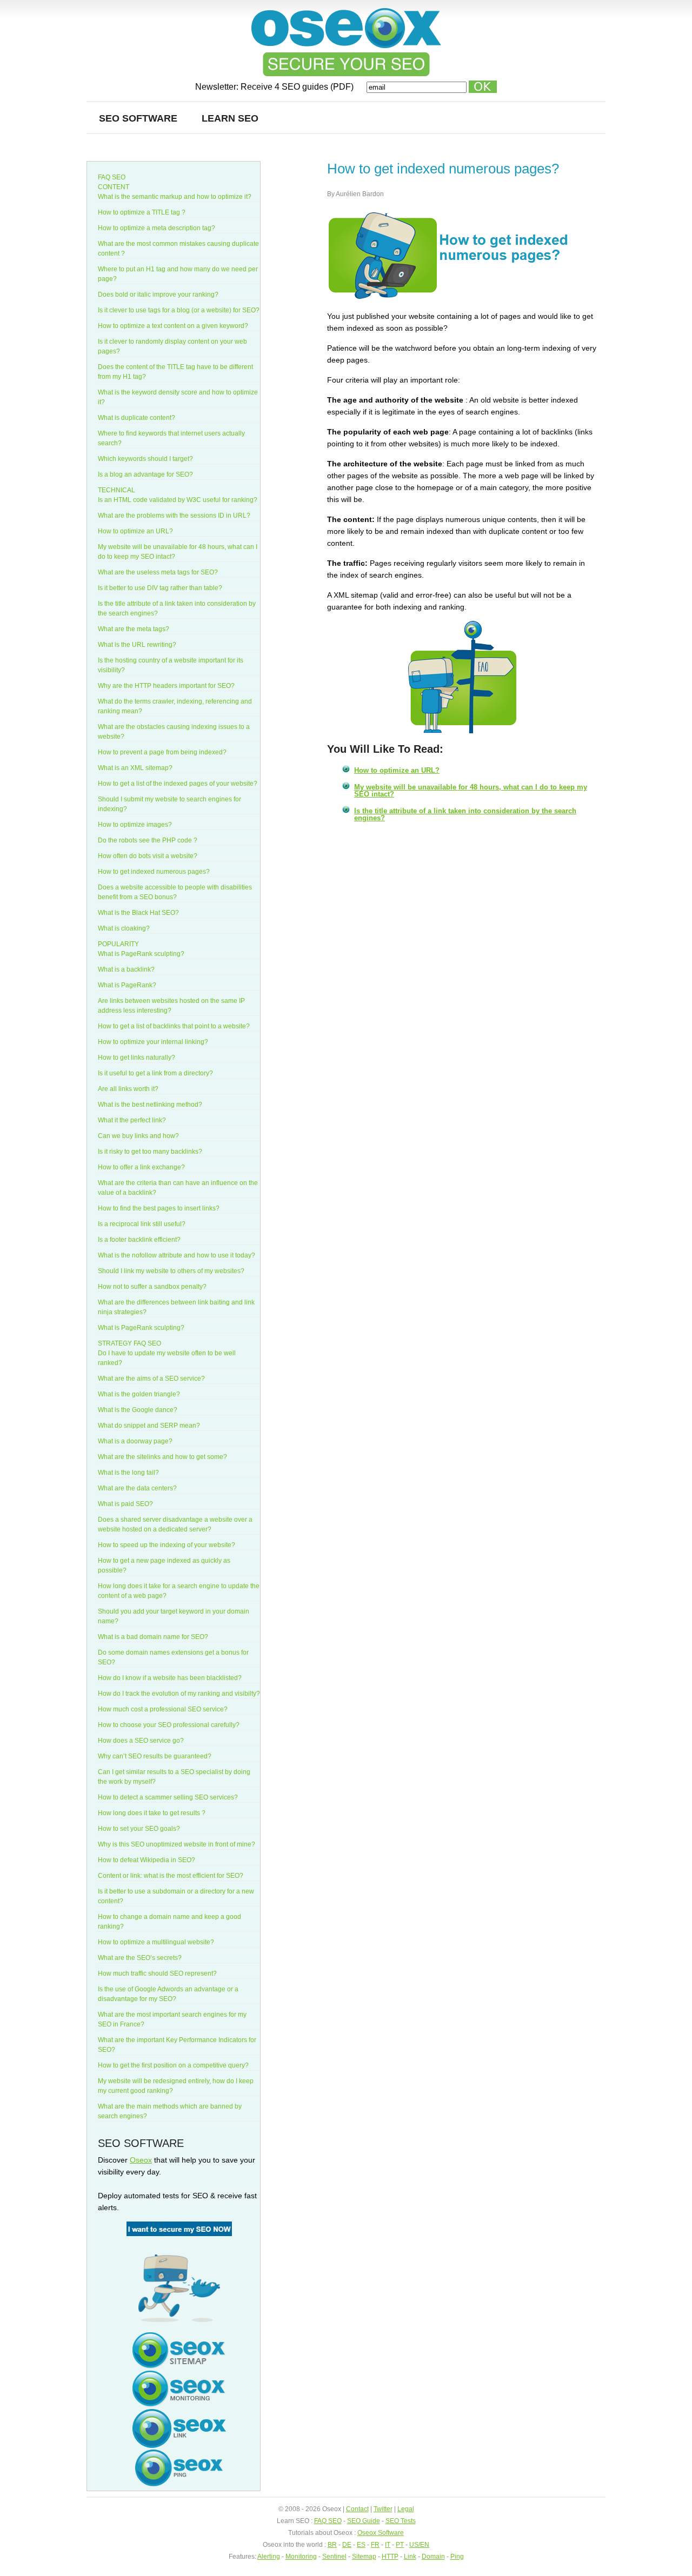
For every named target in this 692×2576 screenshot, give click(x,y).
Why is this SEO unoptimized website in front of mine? (177, 1844)
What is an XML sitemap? (135, 768)
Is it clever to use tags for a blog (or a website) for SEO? (179, 310)
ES (361, 2545)
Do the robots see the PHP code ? (148, 840)
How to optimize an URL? (397, 770)
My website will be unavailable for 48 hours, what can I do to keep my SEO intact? (471, 791)
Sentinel (334, 2557)
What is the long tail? (128, 1473)
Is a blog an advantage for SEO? (145, 474)
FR (375, 2545)
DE (347, 2545)
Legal (406, 2509)
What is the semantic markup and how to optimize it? (175, 197)
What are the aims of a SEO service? (151, 1379)
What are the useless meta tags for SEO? (158, 572)
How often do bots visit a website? (148, 856)
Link (410, 2557)
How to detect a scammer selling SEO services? (168, 1797)
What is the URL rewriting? (137, 645)
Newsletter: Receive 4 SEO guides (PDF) (275, 87)
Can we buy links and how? (138, 1136)
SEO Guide (364, 2521)
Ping (457, 2557)
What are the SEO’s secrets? (140, 1958)
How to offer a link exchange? (141, 1167)
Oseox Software (381, 2533)
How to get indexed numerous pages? (154, 872)
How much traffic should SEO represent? (157, 1973)
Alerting (269, 2557)
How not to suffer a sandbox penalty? (152, 1287)
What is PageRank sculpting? (141, 954)
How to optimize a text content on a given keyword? (173, 326)
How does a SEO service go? (141, 1741)
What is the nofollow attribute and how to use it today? (177, 1255)
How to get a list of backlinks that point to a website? (174, 1026)
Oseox (141, 2160)
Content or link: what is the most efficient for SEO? (171, 1876)
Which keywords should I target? (145, 459)
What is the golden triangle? (139, 1394)
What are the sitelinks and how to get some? (162, 1457)
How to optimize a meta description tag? (157, 228)
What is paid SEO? (125, 1504)
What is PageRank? (127, 985)
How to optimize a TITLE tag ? (142, 212)
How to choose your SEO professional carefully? (169, 1725)
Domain (433, 2557)
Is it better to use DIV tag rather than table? (160, 588)
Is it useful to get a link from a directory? (155, 1073)
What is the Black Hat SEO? (138, 913)
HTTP (390, 2557)
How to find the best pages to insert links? (159, 1208)
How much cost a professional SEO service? (163, 1709)
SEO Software (138, 118)
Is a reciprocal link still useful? (142, 1224)
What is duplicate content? (137, 418)
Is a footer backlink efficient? (139, 1240)
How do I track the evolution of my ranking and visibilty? (179, 1694)
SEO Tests (401, 2521)
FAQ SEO (112, 177)
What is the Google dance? (138, 1410)
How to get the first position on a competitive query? (173, 2065)
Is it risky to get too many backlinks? (150, 1152)
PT (400, 2545)
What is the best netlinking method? (150, 1105)
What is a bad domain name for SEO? (153, 1637)
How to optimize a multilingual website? (156, 1942)
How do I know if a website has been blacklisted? (170, 1678)
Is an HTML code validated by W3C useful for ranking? (178, 500)
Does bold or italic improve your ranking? (158, 295)
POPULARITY (118, 944)
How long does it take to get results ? (152, 1813)
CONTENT (114, 187)
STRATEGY (115, 1343)
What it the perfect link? (132, 1120)
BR (332, 2545)
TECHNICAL (117, 490)
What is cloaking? (124, 928)
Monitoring (301, 2557)
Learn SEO (230, 118)
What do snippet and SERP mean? (149, 1426)
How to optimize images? (135, 825)
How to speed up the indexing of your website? (167, 1545)
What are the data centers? (137, 1488)
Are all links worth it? (128, 1089)
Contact (357, 2509)
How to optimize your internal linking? (153, 1042)
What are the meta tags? (134, 629)
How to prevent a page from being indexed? (162, 752)
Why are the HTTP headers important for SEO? (166, 686)
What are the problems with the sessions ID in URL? (174, 516)
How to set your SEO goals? (139, 1829)
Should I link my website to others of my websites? (171, 1271)
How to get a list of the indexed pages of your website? (178, 784)
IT (388, 2545)
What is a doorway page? (135, 1441)
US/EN (419, 2545)
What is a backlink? (126, 969)
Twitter (383, 2509)
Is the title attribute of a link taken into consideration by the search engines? (465, 814)
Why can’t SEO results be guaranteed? (155, 1756)
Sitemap (364, 2557)
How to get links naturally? (137, 1058)
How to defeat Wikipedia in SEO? (147, 1860)
